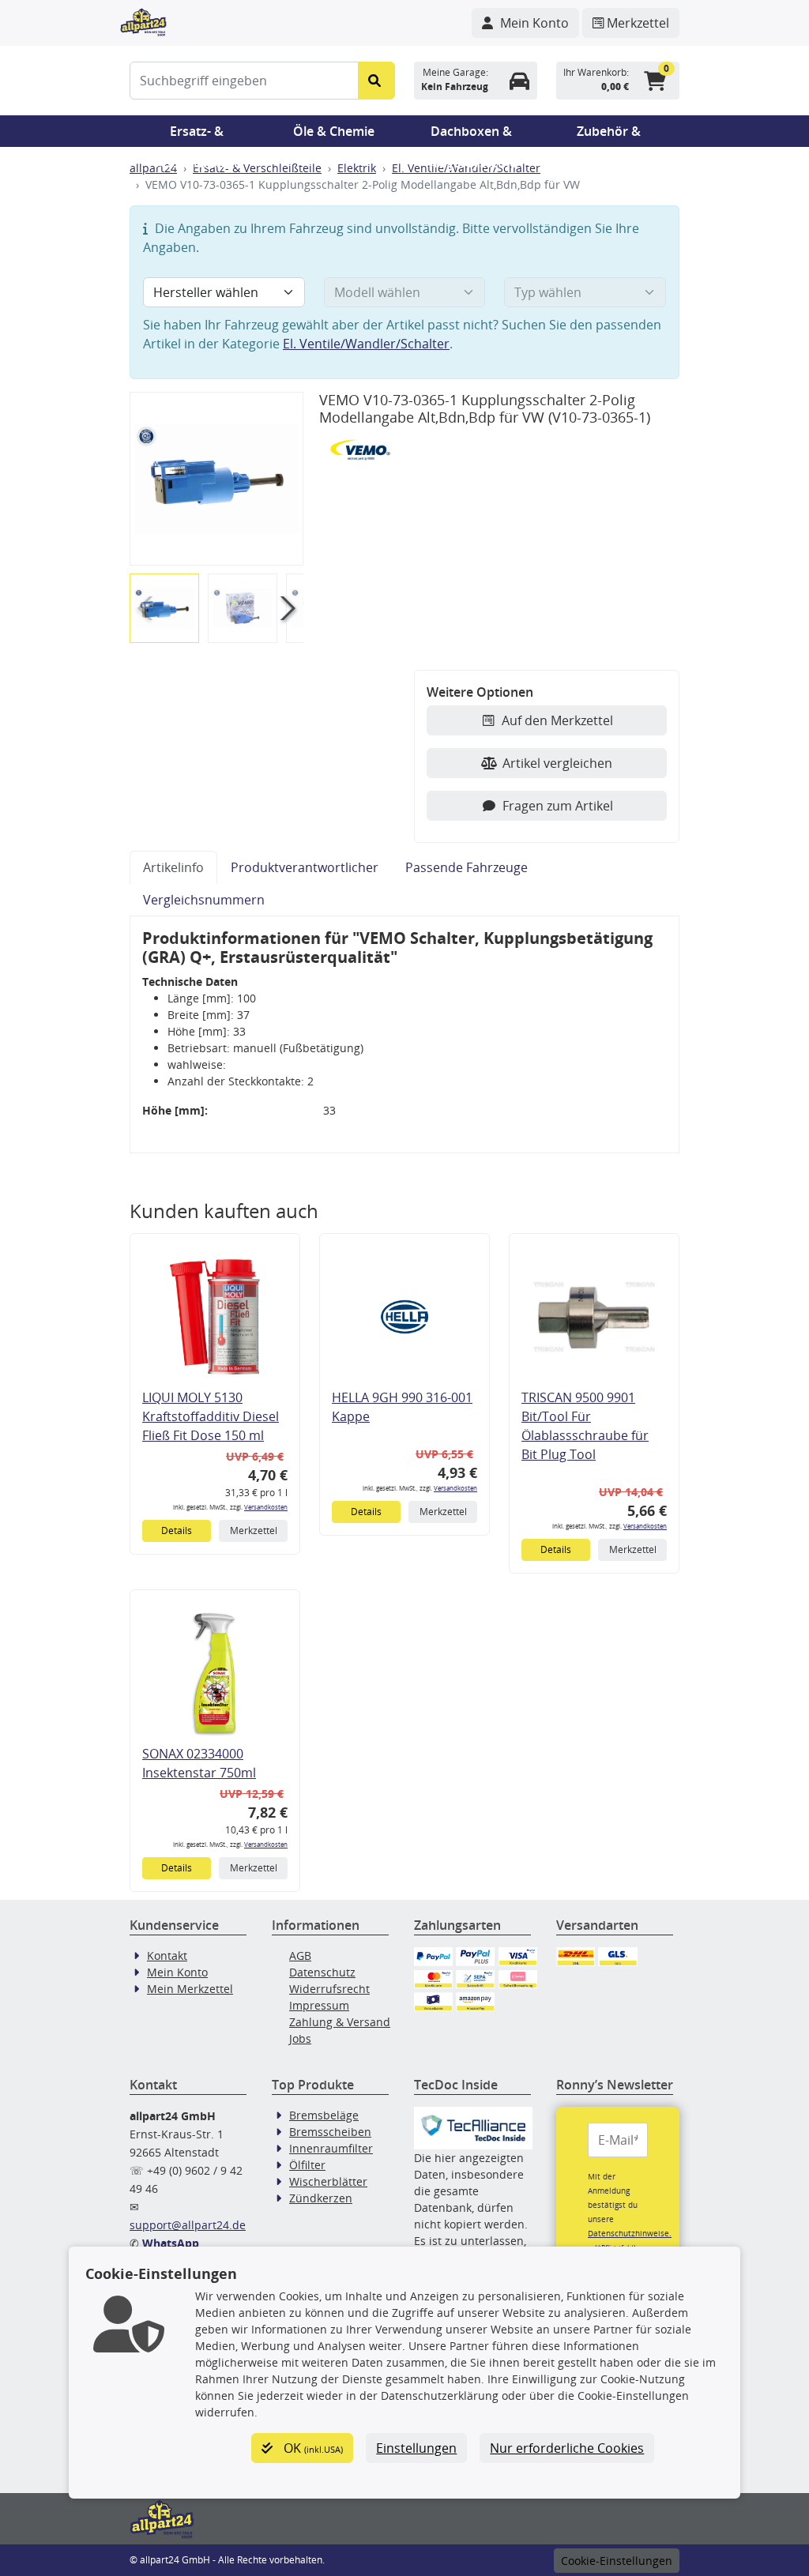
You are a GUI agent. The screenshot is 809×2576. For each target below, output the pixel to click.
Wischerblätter (328, 2181)
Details (177, 1531)
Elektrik (357, 168)
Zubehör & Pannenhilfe (609, 135)
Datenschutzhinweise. (630, 2233)
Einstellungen (416, 2448)
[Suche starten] (376, 81)
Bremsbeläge (324, 2115)
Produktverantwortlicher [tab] (305, 867)
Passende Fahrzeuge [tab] (467, 867)
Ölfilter (307, 2165)
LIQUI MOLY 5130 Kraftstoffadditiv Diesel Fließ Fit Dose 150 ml (211, 1416)
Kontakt (167, 1956)
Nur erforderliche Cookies (567, 2448)
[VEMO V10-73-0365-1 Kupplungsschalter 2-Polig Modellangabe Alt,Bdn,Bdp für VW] (216, 479)
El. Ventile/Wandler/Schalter (366, 344)
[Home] (143, 21)
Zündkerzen (321, 2198)
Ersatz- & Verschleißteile (197, 135)
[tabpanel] (404, 1035)
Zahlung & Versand (340, 2022)
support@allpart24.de (188, 2225)
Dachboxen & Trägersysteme (472, 135)
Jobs (300, 2038)
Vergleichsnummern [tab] (204, 900)
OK (312, 2448)
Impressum (319, 2005)
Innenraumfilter (331, 2148)
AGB (300, 1956)
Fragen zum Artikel (558, 806)
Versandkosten (266, 1507)
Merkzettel (254, 1531)
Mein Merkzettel (190, 1989)
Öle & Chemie (334, 131)
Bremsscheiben (330, 2132)
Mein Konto (177, 1972)
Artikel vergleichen (557, 763)
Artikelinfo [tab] (173, 867)
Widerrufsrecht (329, 1989)
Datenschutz (322, 1972)
